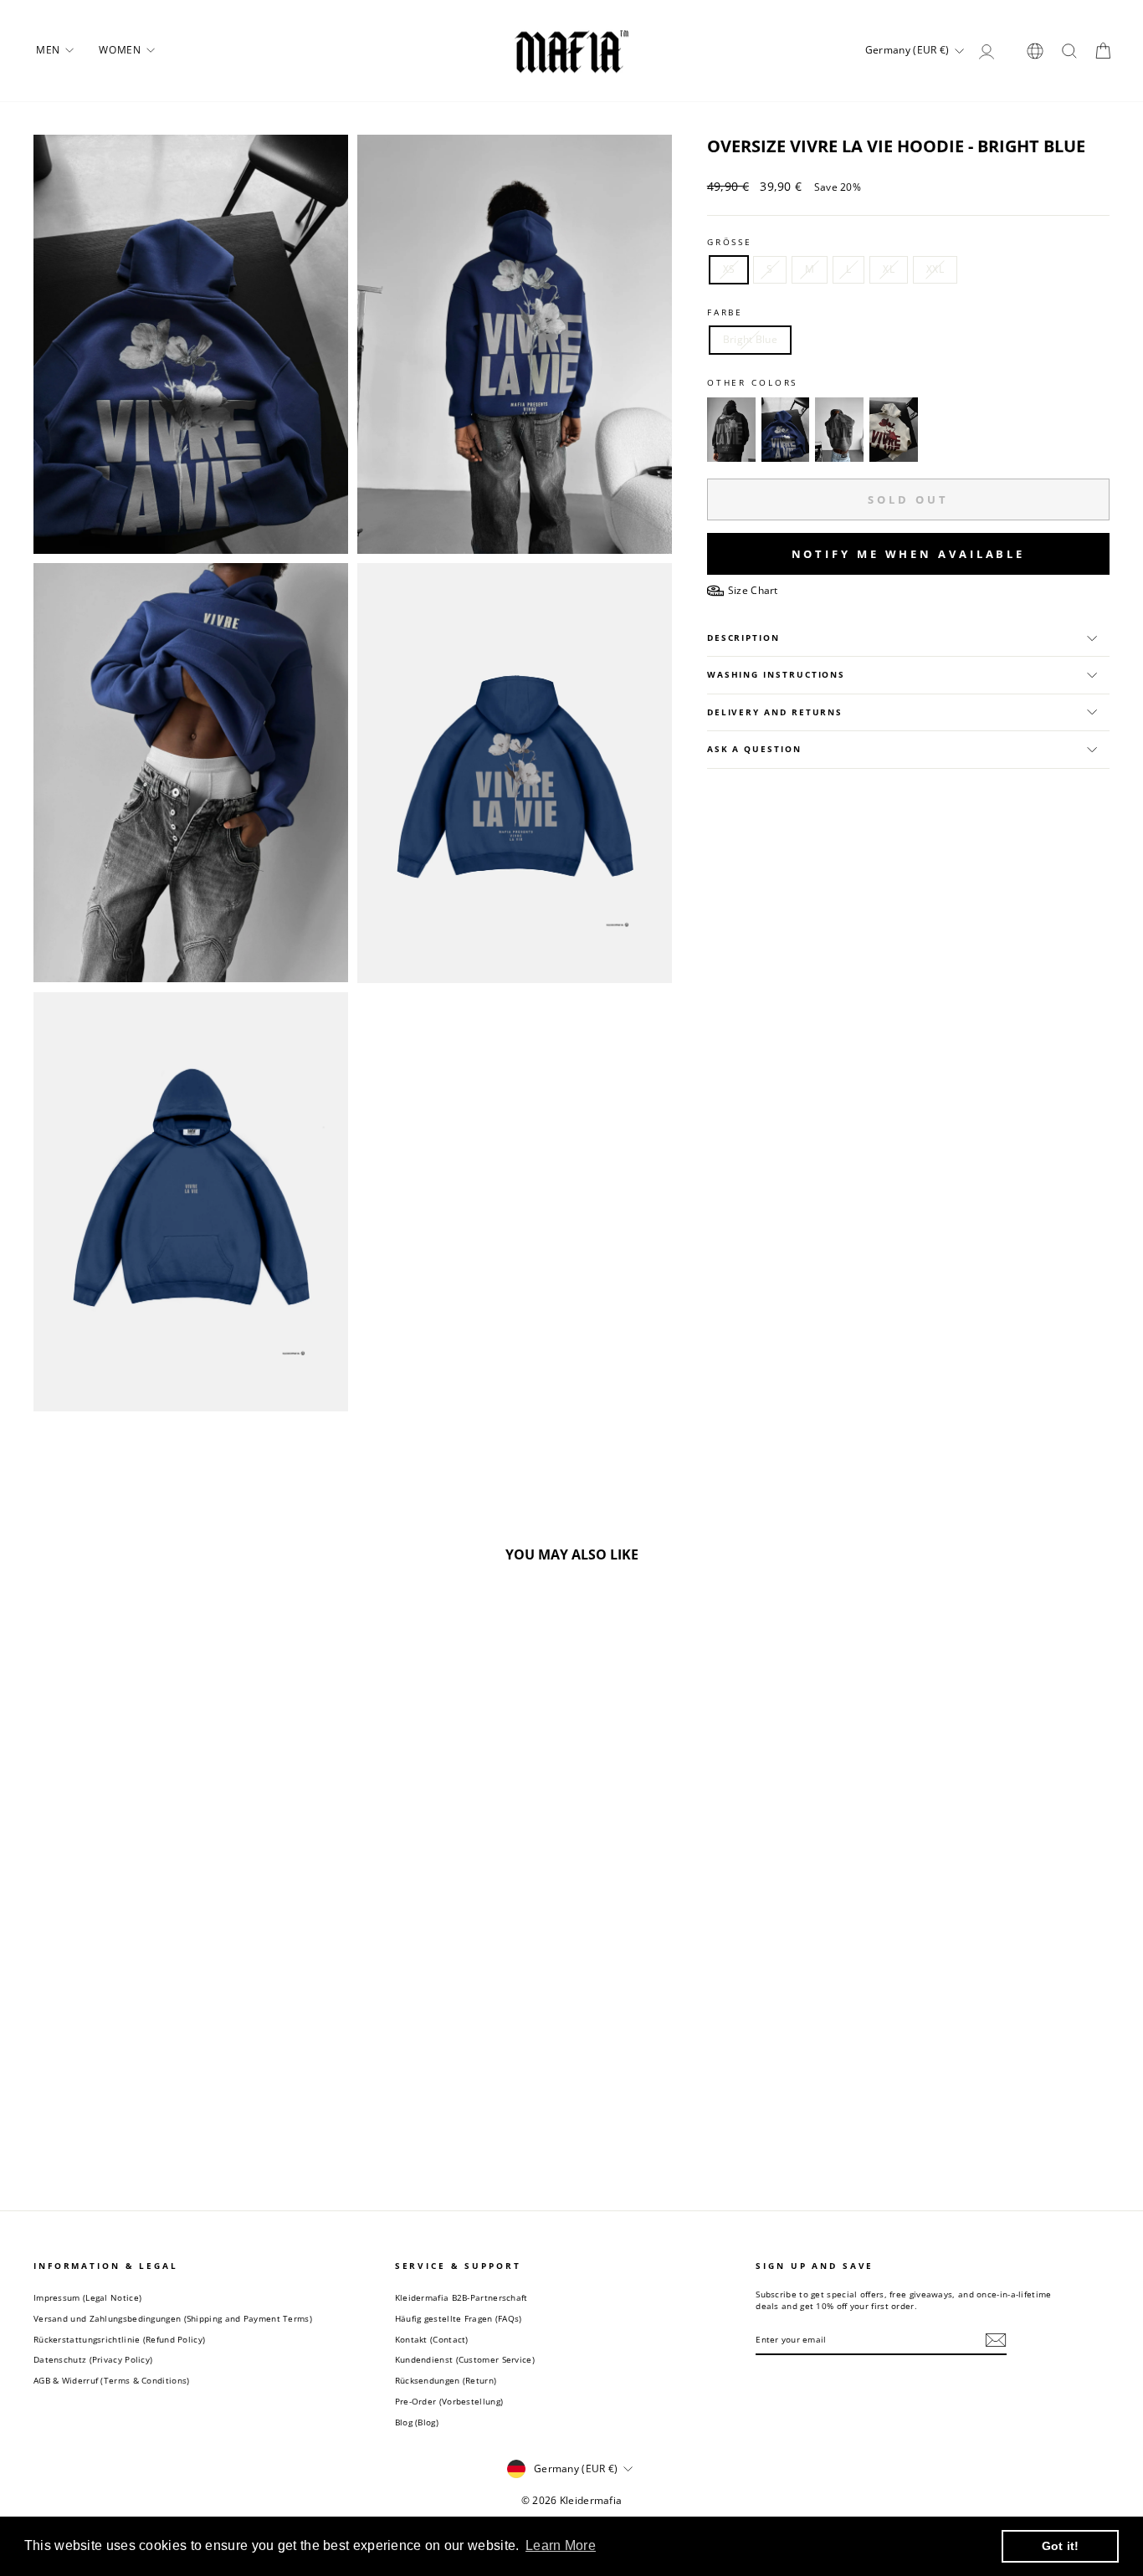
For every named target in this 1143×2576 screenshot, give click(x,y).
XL (889, 269)
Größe (730, 242)
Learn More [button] (561, 2545)
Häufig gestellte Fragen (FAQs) (459, 2318)
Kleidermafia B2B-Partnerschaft (461, 2297)
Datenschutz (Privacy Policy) (93, 2359)
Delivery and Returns (775, 712)
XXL (935, 269)
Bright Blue (750, 339)
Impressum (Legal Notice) (87, 2297)
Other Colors (753, 383)
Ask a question (754, 749)
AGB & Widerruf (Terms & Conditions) (112, 2380)
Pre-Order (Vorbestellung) (449, 2401)
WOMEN (121, 50)
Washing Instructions (776, 675)
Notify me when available (909, 554)
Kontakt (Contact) (432, 2339)
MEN (49, 50)
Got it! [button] (1061, 2546)
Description (743, 638)
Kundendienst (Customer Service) (465, 2359)
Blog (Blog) (417, 2422)
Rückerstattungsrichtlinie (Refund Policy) (119, 2339)
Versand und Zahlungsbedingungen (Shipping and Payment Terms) (173, 2318)
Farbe (725, 312)
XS (729, 269)
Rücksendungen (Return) (446, 2380)
